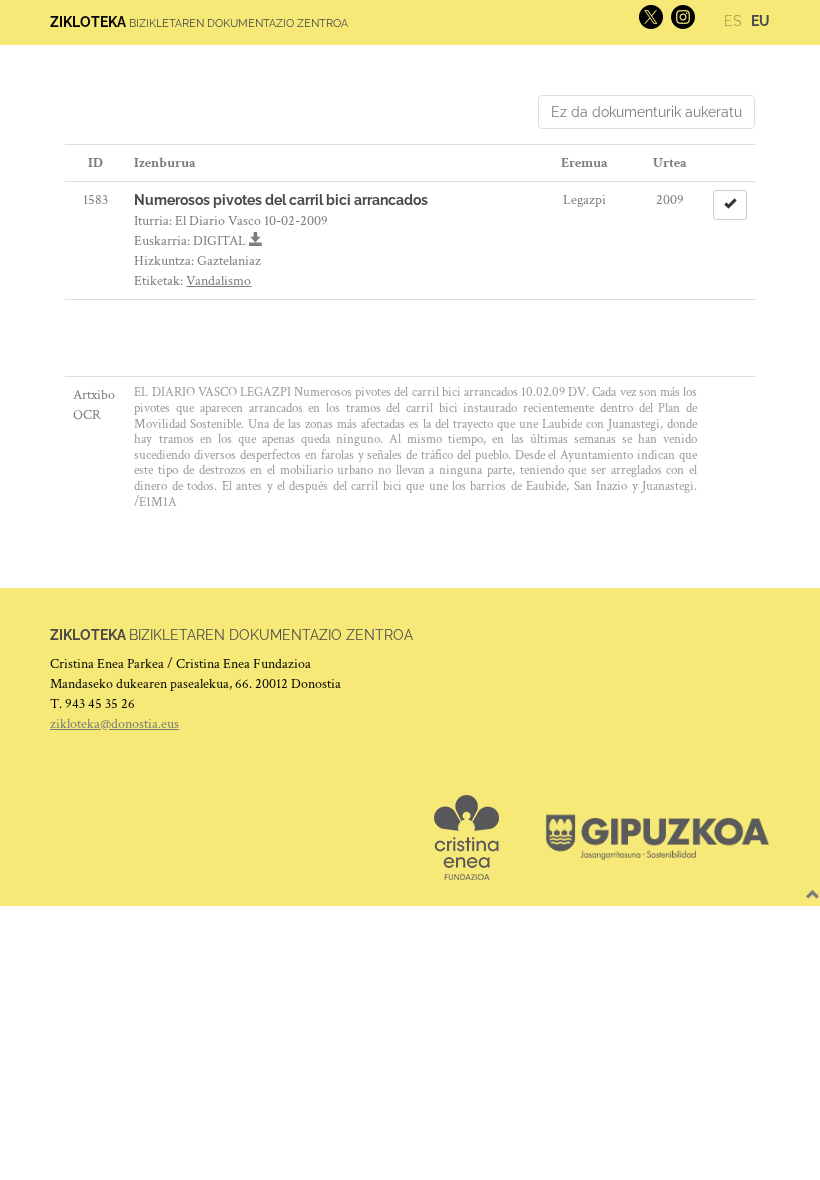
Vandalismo (218, 281)
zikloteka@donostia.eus (114, 724)
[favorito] (730, 205)
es (733, 21)
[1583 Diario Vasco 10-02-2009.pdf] (256, 241)
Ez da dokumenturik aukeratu (646, 112)
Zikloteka (88, 22)
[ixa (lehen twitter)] (649, 16)
